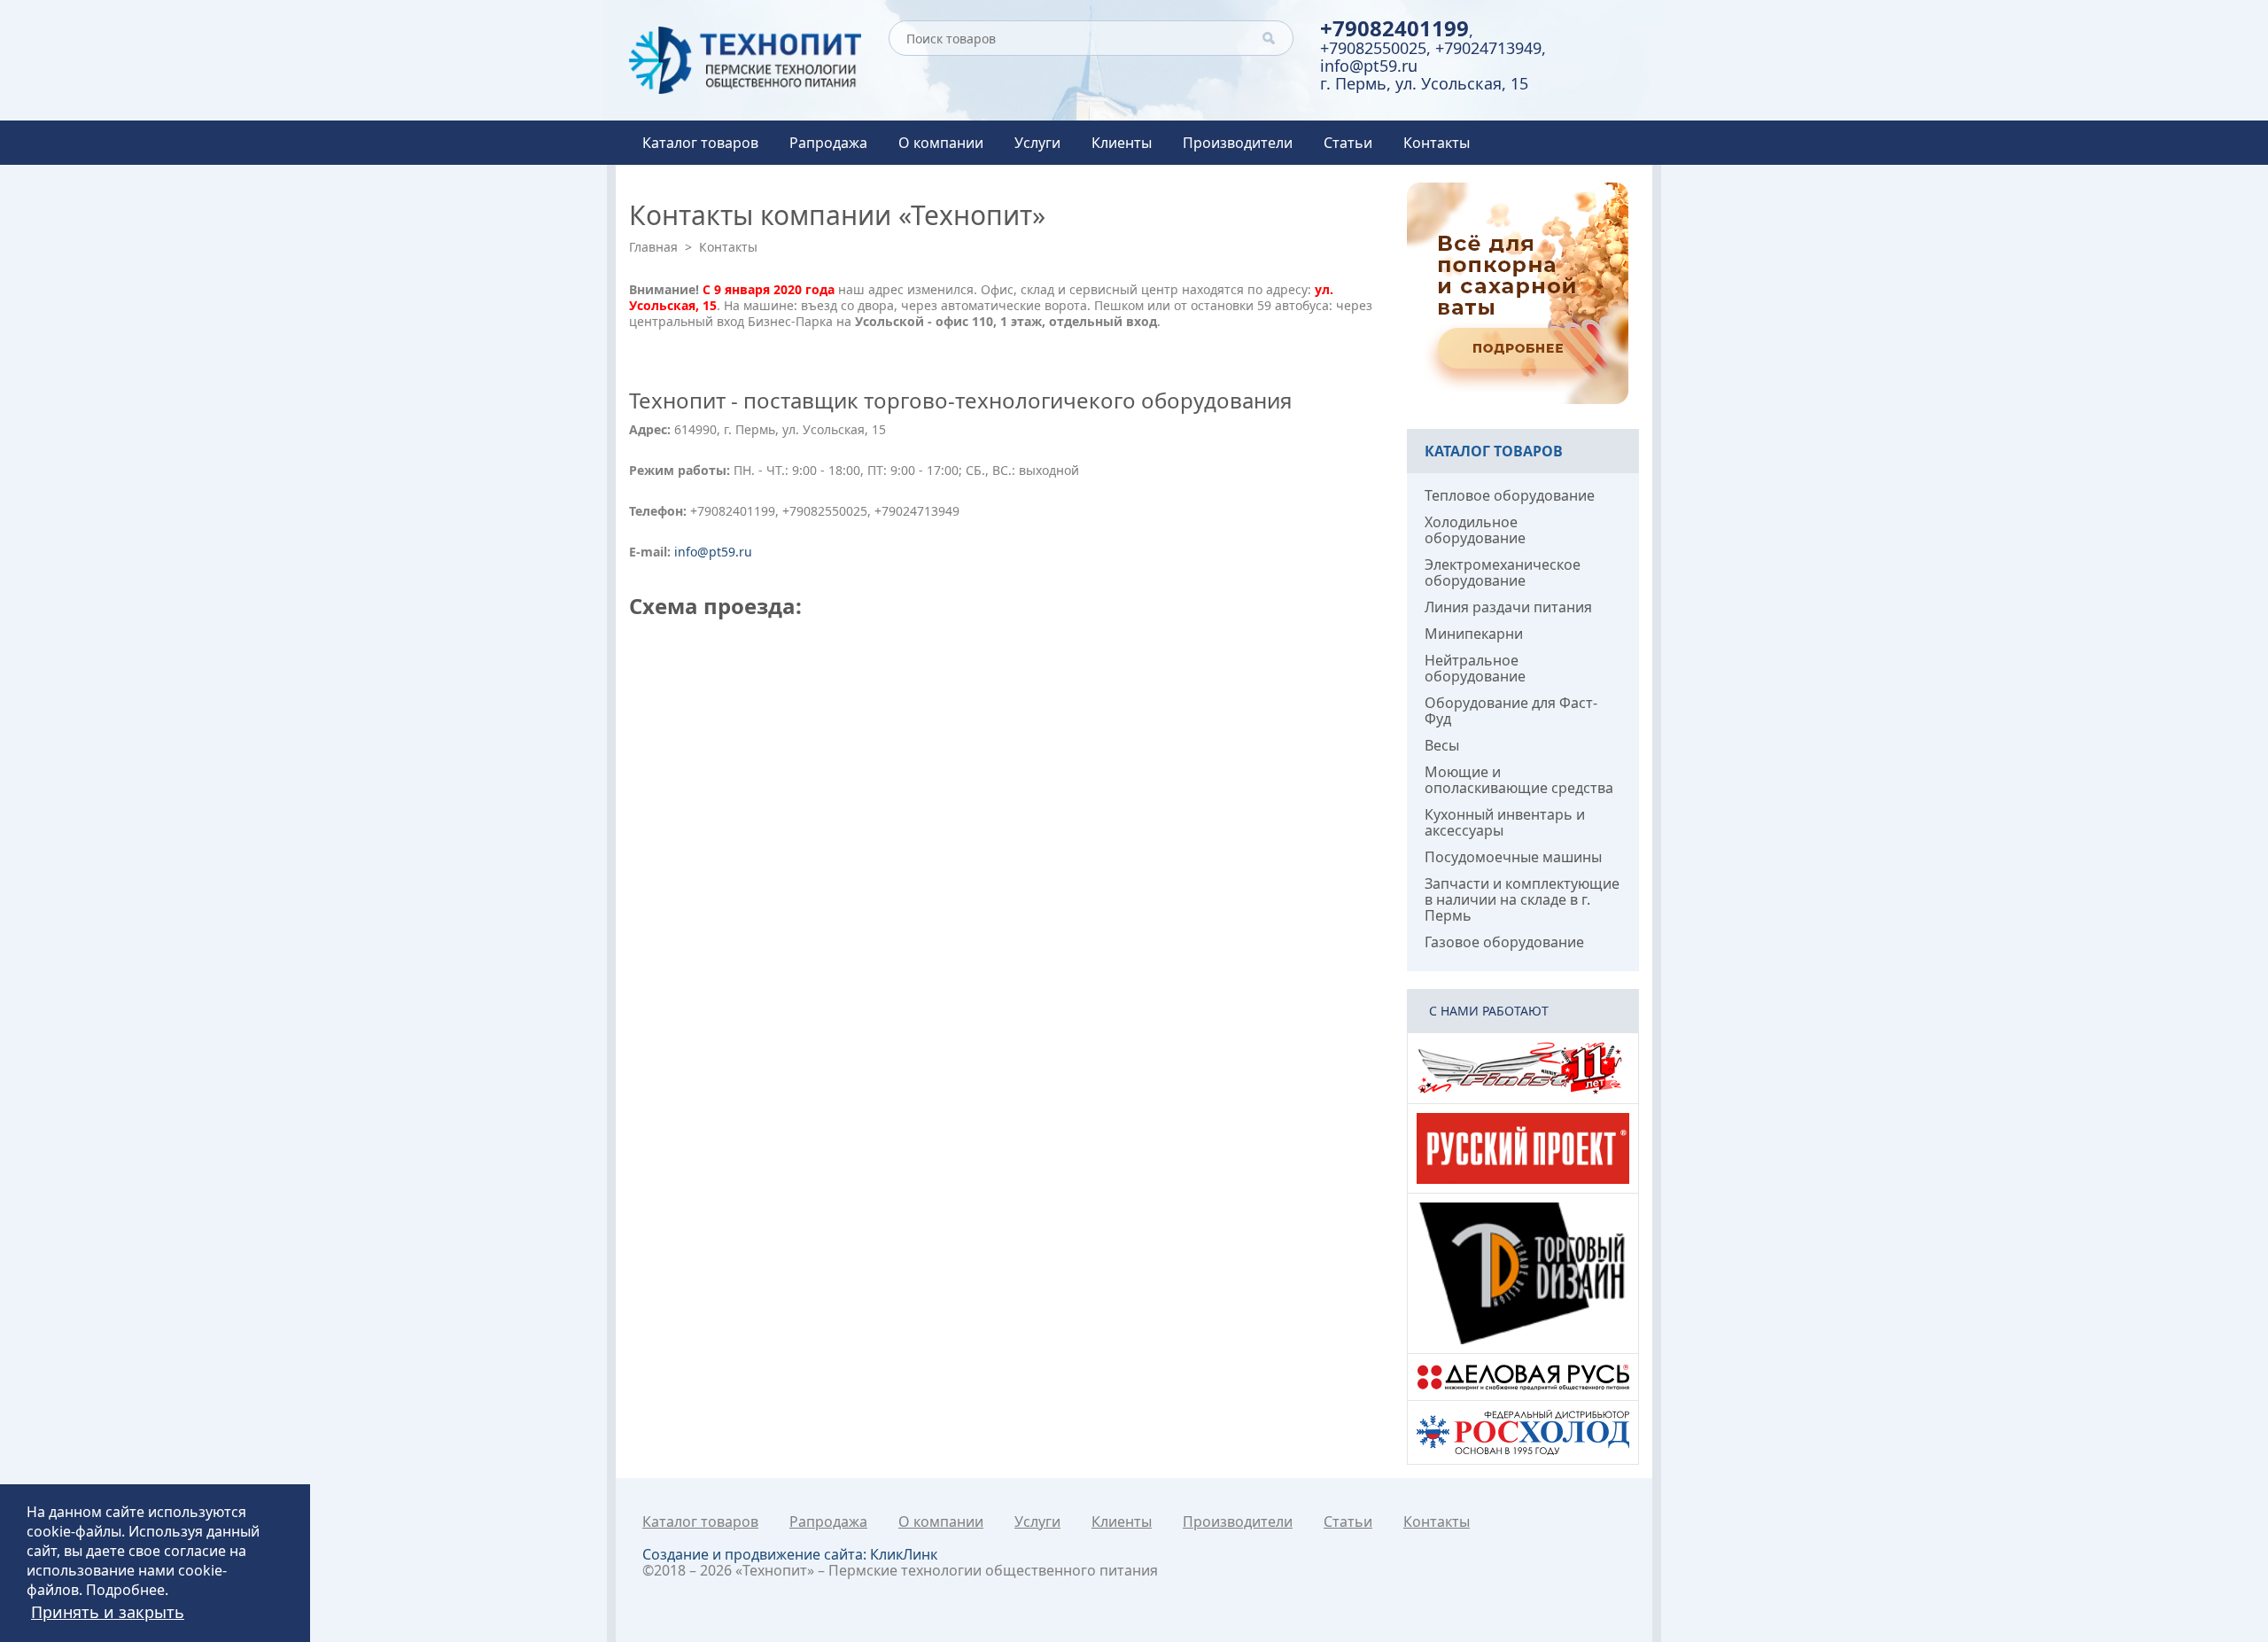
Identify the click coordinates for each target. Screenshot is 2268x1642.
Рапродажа (828, 143)
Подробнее (125, 1590)
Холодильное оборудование (1475, 530)
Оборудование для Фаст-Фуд (1511, 711)
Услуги (1037, 143)
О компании (941, 143)
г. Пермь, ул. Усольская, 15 (1424, 83)
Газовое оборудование (1504, 942)
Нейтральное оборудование (1475, 668)
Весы (1442, 745)
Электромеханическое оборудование (1503, 572)
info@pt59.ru (1369, 66)
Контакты (1437, 143)
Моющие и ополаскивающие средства (1519, 780)
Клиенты (1122, 143)
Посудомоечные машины (1513, 857)
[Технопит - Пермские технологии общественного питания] (746, 60)
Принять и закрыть (108, 1612)
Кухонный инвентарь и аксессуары (1505, 822)
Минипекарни (1474, 634)
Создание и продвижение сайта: (790, 1554)
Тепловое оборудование (1510, 495)
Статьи (1348, 143)
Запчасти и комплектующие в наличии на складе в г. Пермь (1522, 899)
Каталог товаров (700, 143)
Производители (1238, 143)
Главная (653, 247)
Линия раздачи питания (1508, 607)
